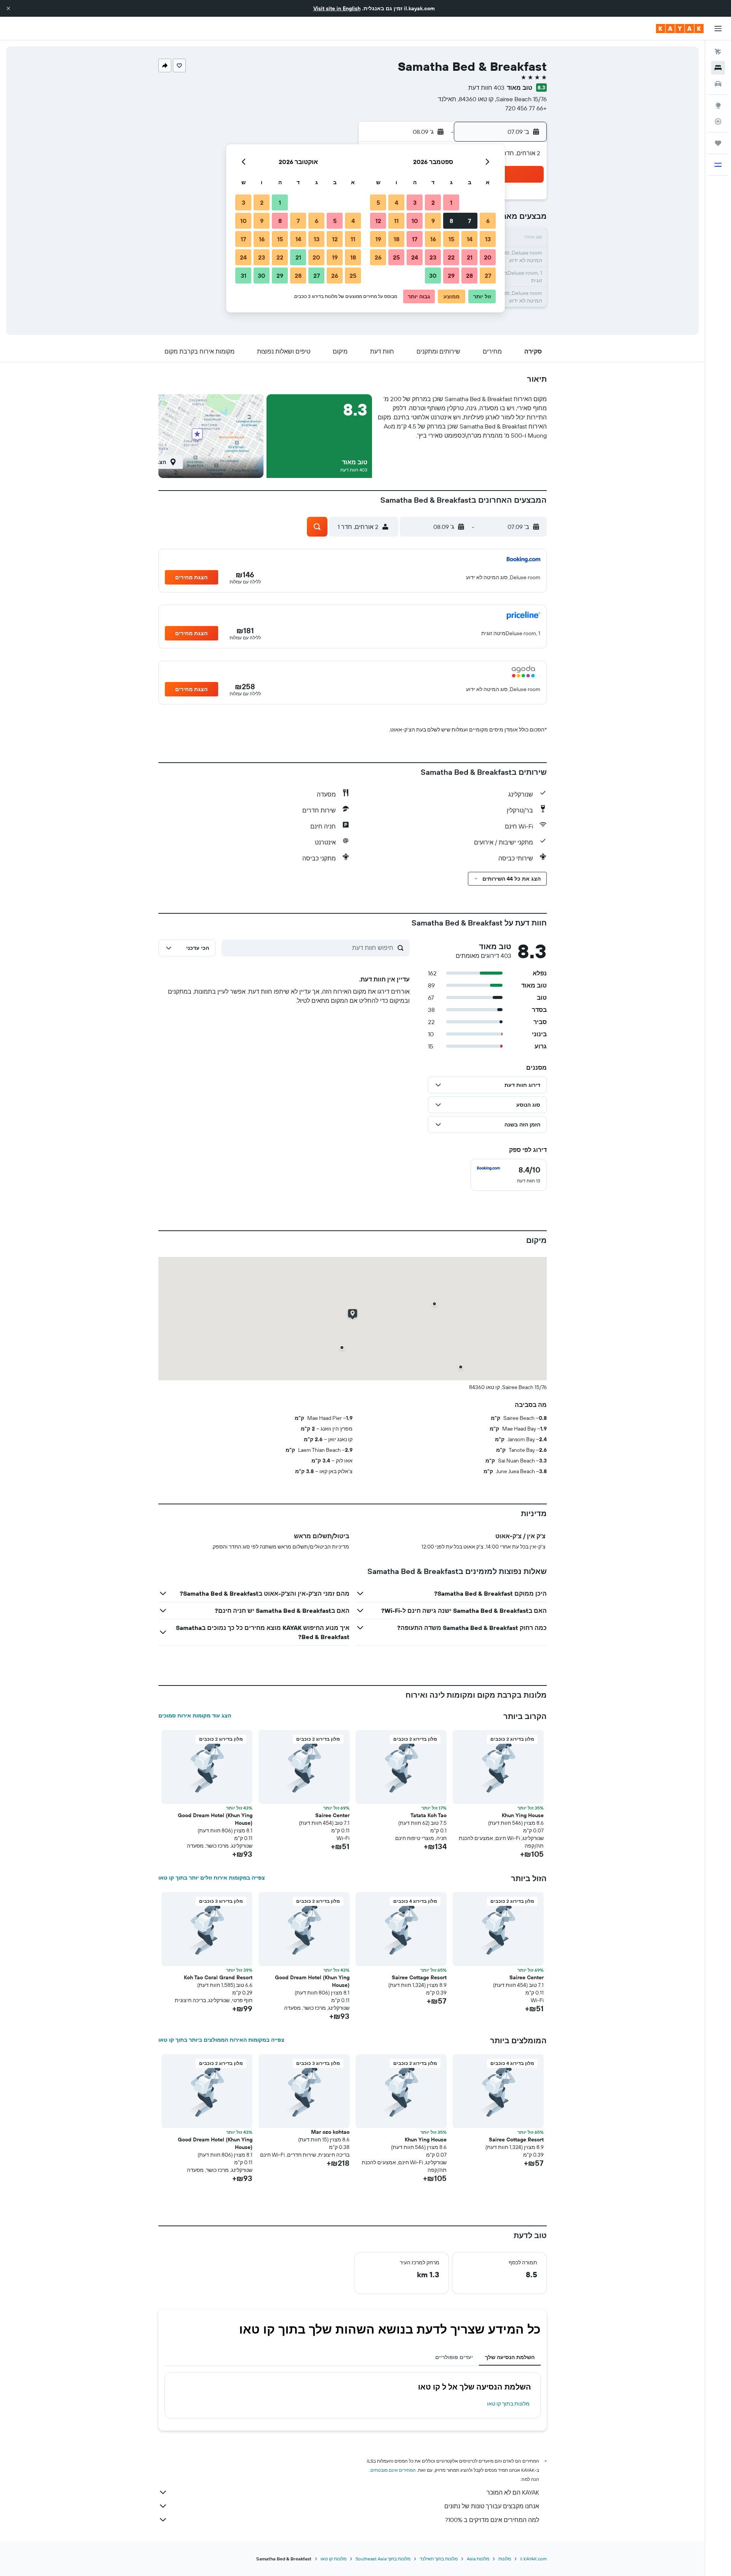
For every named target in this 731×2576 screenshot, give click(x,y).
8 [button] (451, 221)
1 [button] (451, 202)
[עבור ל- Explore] (718, 105)
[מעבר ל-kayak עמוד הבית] (680, 29)
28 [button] (469, 276)
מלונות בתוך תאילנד (439, 2559)
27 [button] (488, 276)
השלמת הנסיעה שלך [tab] (510, 2357)
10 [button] (415, 221)
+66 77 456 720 (526, 108)
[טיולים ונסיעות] (718, 143)
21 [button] (470, 257)
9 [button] (433, 221)
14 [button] (470, 239)
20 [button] (488, 257)
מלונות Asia (478, 2559)
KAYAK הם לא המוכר (513, 2492)
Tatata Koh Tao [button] (429, 1815)
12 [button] (378, 221)
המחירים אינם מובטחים (393, 2470)
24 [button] (415, 257)
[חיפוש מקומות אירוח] (718, 68)
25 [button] (396, 257)
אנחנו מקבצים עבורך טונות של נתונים (492, 2506)
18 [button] (397, 239)
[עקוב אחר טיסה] (718, 121)
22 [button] (451, 257)
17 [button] (415, 239)
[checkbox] (509, 1175)
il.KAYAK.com (533, 2559)
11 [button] (396, 221)
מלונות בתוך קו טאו (508, 2404)
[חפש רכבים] (718, 84)
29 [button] (451, 276)
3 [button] (415, 202)
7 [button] (469, 221)
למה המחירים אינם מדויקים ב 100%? (492, 2520)
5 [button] (378, 202)
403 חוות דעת (486, 88)
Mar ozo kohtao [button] (330, 2132)
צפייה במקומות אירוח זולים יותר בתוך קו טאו (212, 1878)
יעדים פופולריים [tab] (454, 2357)
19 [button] (378, 239)
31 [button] (243, 276)
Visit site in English (337, 8)
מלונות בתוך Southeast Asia (383, 2559)
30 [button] (433, 276)
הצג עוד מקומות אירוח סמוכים (195, 1716)
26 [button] (378, 257)
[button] (8, 8)
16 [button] (433, 239)
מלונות (505, 2559)
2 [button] (433, 202)
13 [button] (488, 239)
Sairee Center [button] (332, 1815)
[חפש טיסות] (718, 52)
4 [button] (397, 202)
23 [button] (433, 257)
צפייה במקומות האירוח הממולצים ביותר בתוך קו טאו (221, 2040)
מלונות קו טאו (334, 2559)
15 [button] (451, 239)
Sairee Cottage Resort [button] (419, 1977)
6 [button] (488, 221)
